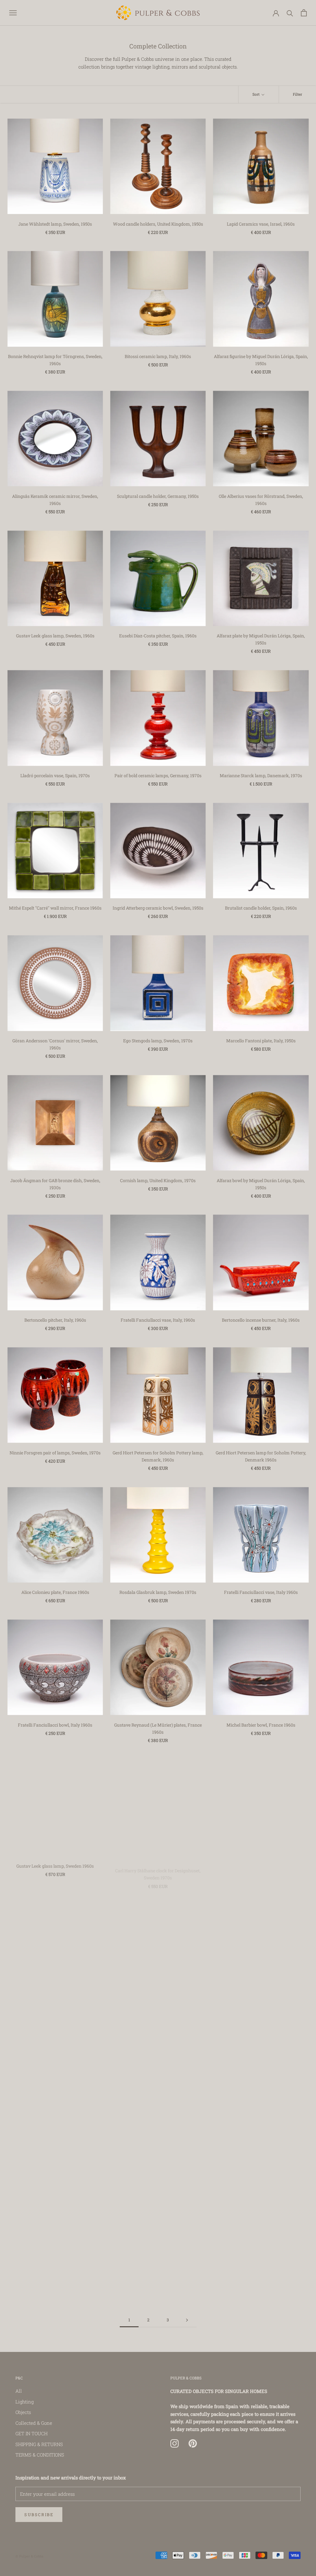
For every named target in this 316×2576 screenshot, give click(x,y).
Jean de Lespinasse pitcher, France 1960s (158, 2144)
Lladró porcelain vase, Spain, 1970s (55, 775)
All (19, 2391)
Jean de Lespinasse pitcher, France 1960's (158, 2276)
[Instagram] (175, 2444)
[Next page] (187, 2320)
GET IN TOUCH (31, 2433)
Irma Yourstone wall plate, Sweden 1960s (55, 2004)
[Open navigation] (13, 13)
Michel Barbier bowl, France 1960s (261, 1725)
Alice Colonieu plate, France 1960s (55, 1592)
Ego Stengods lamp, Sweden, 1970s (158, 1041)
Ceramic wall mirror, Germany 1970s (55, 2144)
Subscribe (39, 2515)
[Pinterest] (193, 2444)
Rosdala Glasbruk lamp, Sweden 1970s (158, 1592)
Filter (297, 94)
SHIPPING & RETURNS (39, 2444)
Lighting (25, 2402)
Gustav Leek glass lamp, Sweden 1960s (55, 1864)
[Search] (290, 13)
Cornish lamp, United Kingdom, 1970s (158, 1180)
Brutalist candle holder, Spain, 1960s (261, 908)
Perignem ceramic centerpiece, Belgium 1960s (261, 2276)
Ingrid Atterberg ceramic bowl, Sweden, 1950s (158, 908)
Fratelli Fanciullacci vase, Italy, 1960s (158, 1320)
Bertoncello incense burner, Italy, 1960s (261, 1320)
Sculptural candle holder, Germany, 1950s (158, 496)
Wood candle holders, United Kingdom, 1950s (158, 224)
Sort (256, 94)
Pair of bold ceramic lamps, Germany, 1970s (158, 775)
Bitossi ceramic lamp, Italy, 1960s (158, 356)
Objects (23, 2412)
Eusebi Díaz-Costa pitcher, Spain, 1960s (158, 636)
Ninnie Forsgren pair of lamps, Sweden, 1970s (55, 1453)
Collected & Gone (34, 2423)
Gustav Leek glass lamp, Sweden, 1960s (55, 636)
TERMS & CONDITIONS (40, 2455)
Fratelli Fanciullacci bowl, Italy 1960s (55, 1725)
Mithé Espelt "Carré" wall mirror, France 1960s (55, 908)
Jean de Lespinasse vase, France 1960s (55, 2276)
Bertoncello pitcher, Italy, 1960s (55, 1320)
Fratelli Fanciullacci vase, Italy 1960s (261, 1592)
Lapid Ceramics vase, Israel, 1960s (261, 224)
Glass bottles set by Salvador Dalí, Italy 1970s (261, 1864)
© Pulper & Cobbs (29, 2556)
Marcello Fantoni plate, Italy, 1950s (261, 1041)
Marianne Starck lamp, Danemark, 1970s (261, 775)
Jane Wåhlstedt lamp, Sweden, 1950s (55, 224)
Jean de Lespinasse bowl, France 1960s (261, 2144)
